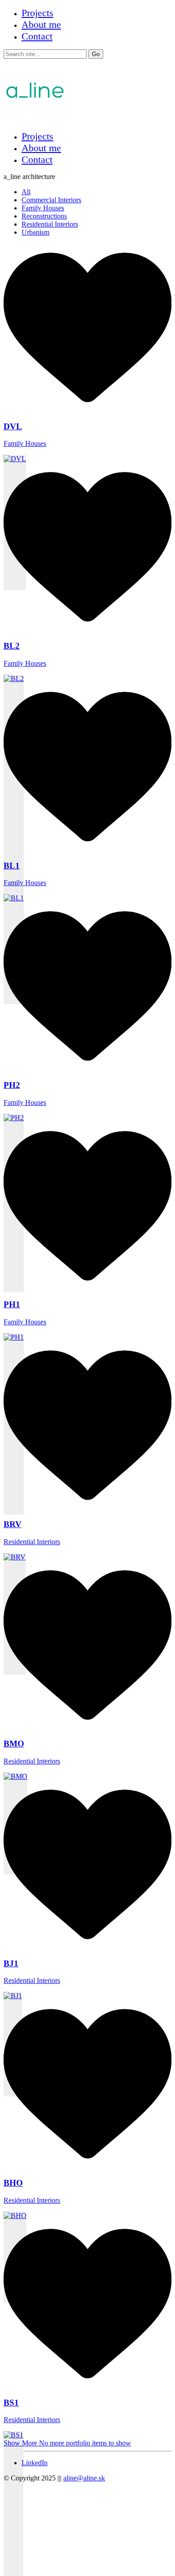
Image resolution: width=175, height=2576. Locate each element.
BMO (14, 1744)
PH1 (12, 1304)
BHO (13, 2183)
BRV (13, 1524)
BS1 (11, 2403)
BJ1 (11, 1963)
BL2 (12, 646)
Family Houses (43, 208)
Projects (37, 13)
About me (41, 24)
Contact (37, 36)
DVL (13, 426)
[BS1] (13, 2504)
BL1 (12, 866)
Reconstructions (44, 216)
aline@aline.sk (84, 2478)
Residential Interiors (50, 224)
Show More (67, 2443)
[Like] (87, 409)
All (26, 192)
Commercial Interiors (51, 200)
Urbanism (35, 232)
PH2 (12, 1085)
